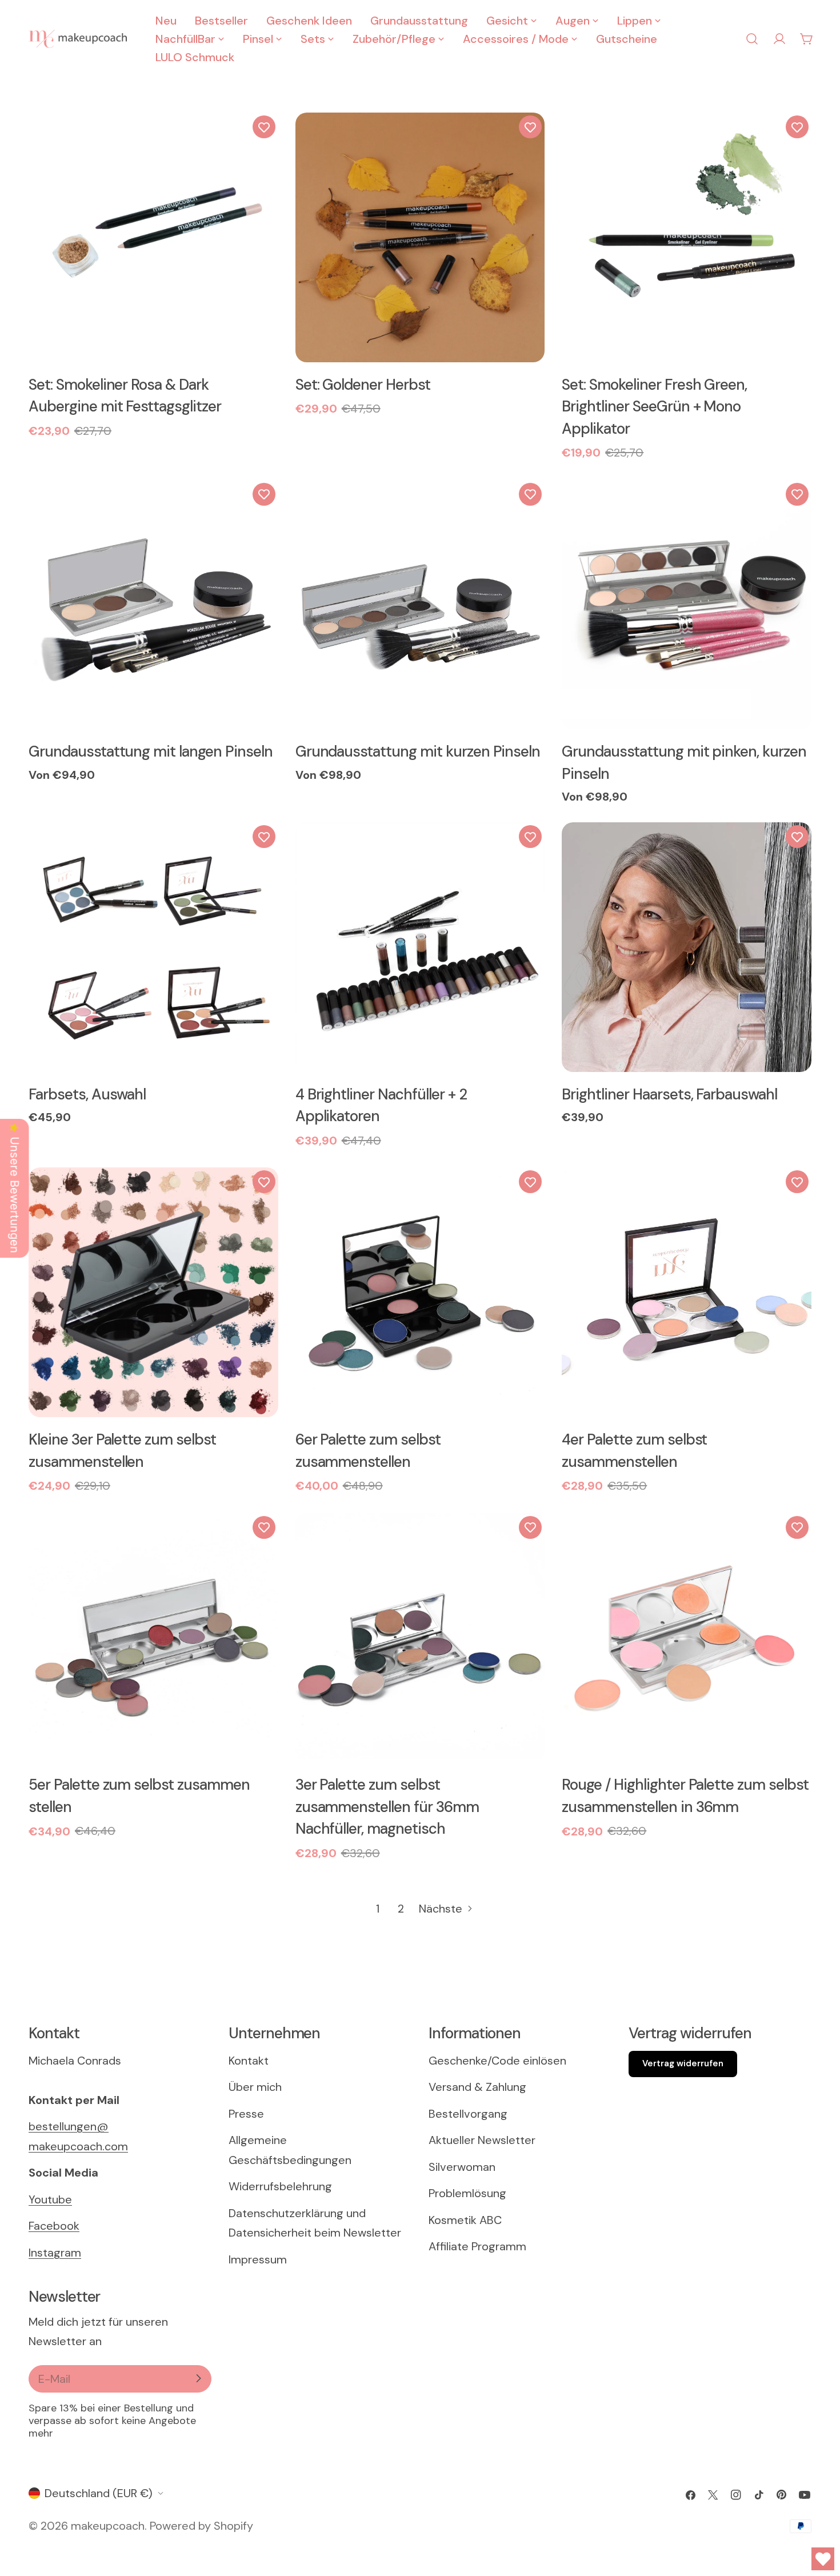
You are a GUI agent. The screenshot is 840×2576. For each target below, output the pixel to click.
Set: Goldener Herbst (363, 385)
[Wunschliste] (264, 127)
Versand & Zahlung (477, 2087)
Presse (246, 2113)
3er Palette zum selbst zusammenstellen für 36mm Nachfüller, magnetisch (387, 1807)
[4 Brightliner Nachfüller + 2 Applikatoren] (420, 947)
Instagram (55, 2252)
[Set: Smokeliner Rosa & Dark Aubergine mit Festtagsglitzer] (153, 237)
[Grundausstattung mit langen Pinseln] (153, 605)
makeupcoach (108, 2526)
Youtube (50, 2199)
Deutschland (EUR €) (99, 2493)
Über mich (255, 2087)
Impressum (258, 2259)
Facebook (54, 2226)
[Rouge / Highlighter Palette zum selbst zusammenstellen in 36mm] (687, 1638)
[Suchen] (752, 39)
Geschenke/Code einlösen (497, 2060)
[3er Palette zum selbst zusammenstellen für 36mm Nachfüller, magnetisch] (420, 1638)
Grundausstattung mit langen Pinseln (151, 751)
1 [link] (378, 1909)
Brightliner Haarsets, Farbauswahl (669, 1094)
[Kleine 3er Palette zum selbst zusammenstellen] (153, 1292)
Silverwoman (462, 2166)
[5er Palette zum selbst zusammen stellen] (153, 1638)
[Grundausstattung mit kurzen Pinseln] (420, 605)
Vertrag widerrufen (683, 2063)
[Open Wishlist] (823, 2559)
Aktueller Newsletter (482, 2140)
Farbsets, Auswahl (87, 1094)
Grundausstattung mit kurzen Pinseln (418, 751)
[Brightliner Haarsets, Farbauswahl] (687, 947)
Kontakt (249, 2060)
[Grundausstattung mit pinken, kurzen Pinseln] (687, 605)
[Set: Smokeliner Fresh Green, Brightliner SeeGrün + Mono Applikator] (687, 237)
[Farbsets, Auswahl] (153, 947)
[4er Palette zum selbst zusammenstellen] (687, 1292)
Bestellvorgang (468, 2113)
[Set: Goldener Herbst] (420, 237)
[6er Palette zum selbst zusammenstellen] (420, 1292)
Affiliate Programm (477, 2246)
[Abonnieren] (198, 2378)
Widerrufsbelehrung (280, 2186)
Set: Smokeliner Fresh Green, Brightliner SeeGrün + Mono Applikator (654, 407)
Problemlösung (467, 2193)
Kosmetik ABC (465, 2219)
